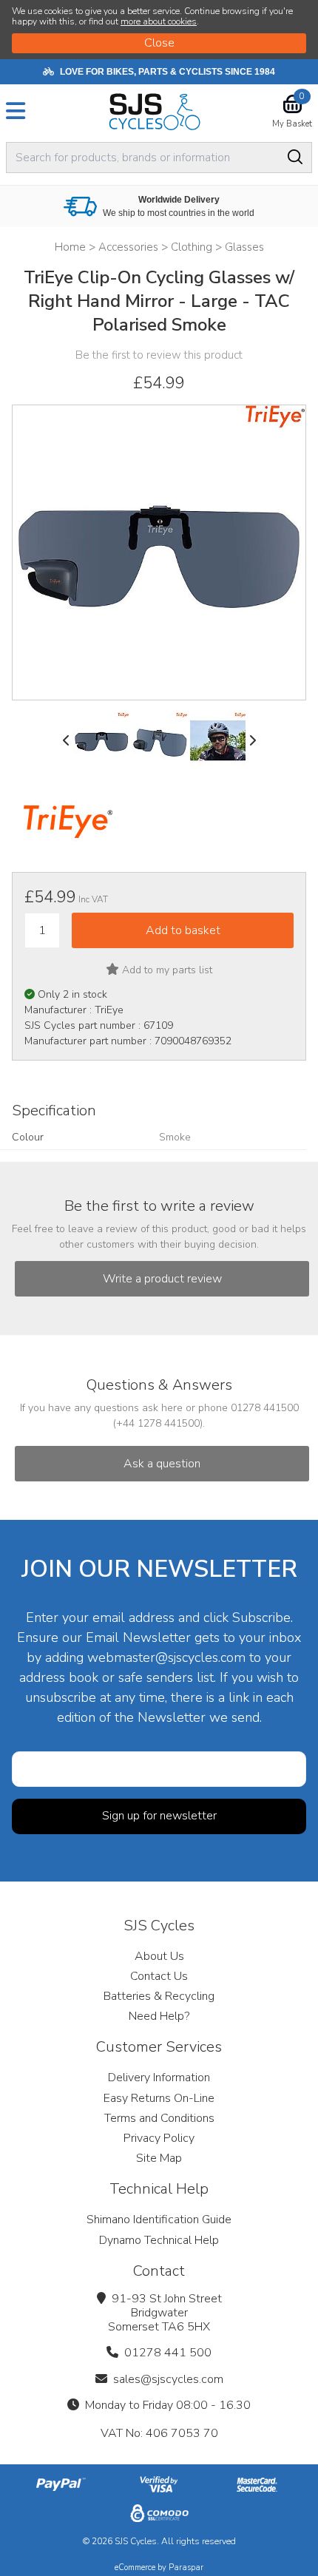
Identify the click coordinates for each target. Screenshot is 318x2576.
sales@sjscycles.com (168, 2379)
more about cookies (159, 21)
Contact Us (159, 1976)
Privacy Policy (159, 2138)
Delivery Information (159, 2078)
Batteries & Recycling (159, 1996)
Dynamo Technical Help (159, 2240)
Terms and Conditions (159, 2118)
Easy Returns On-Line (159, 2098)
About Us (159, 1956)
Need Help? (159, 2016)
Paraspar (186, 2567)
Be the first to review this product (159, 355)
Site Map (159, 2158)
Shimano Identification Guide (159, 2220)
